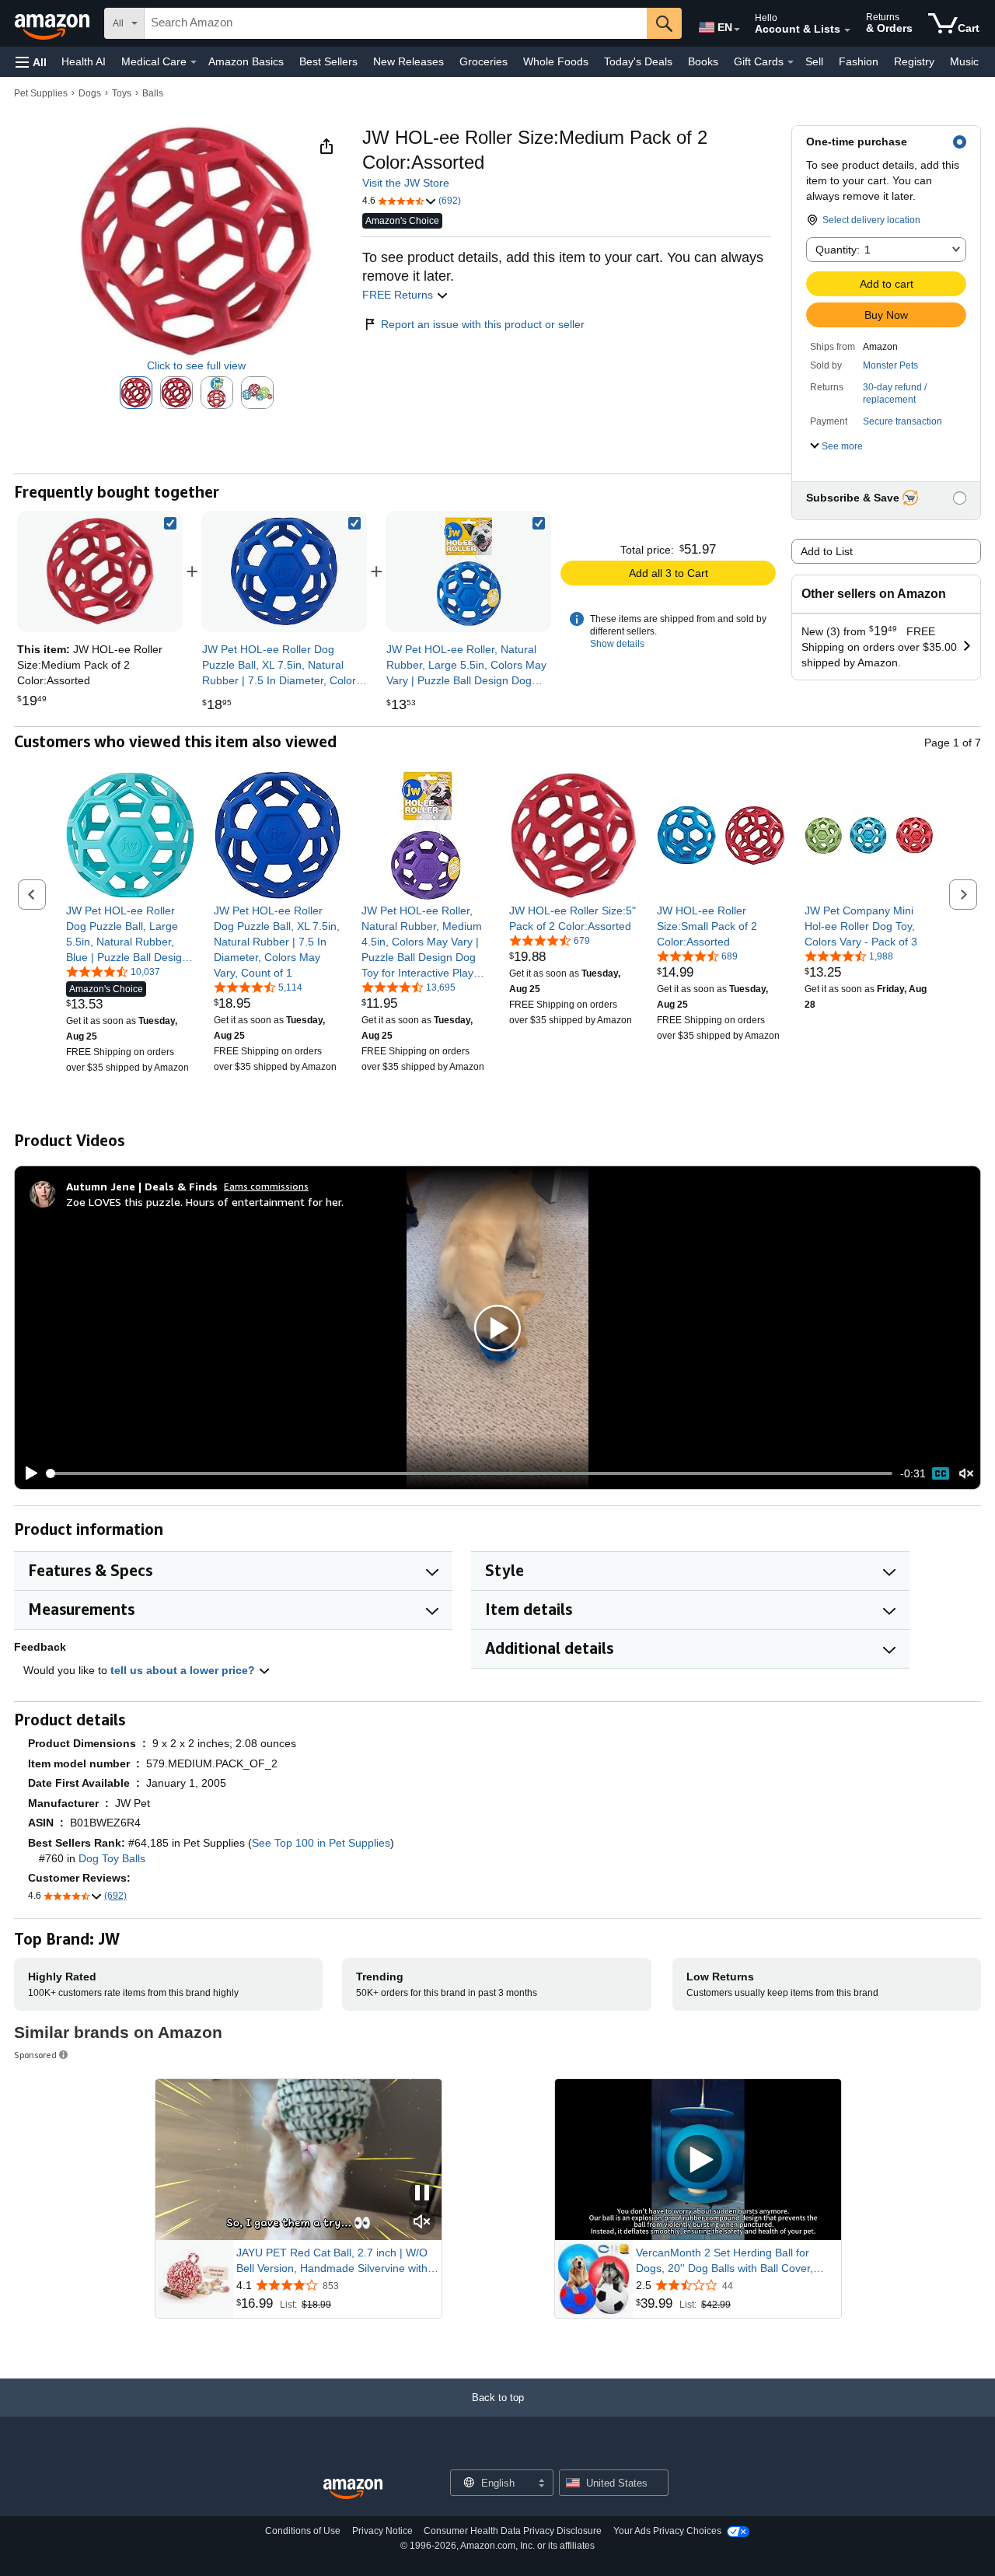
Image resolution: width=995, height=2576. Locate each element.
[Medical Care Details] (194, 62)
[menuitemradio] (941, 1473)
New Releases (408, 61)
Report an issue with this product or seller (483, 324)
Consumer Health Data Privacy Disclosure (513, 2531)
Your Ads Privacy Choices (667, 2531)
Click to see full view (196, 365)
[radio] (136, 393)
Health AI (84, 61)
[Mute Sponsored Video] (422, 2223)
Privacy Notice (382, 2531)
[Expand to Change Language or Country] (737, 30)
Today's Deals (638, 61)
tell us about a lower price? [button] (184, 1670)
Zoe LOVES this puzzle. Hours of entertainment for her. (205, 1202)
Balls (153, 93)
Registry (914, 61)
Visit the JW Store (406, 183)
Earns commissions (266, 1186)
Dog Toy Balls (112, 1858)
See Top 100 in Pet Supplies (321, 1843)
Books (703, 61)
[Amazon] (54, 23)
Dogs (90, 93)
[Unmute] (966, 1474)
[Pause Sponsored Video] (422, 2194)
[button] (31, 62)
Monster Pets (890, 365)
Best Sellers (328, 61)
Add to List (827, 551)
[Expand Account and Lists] (847, 30)
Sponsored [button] (35, 2055)
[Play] (27, 1473)
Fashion (859, 61)
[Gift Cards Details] (791, 62)
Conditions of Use (303, 2531)
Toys (122, 93)
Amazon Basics (246, 61)
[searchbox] (396, 23)
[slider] (470, 1473)
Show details (617, 644)
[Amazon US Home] (353, 2489)
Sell (814, 61)
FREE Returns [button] (399, 295)
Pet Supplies (41, 93)
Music (964, 61)
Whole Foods (556, 61)
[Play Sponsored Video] (698, 2160)
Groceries (484, 61)
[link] (285, 571)
